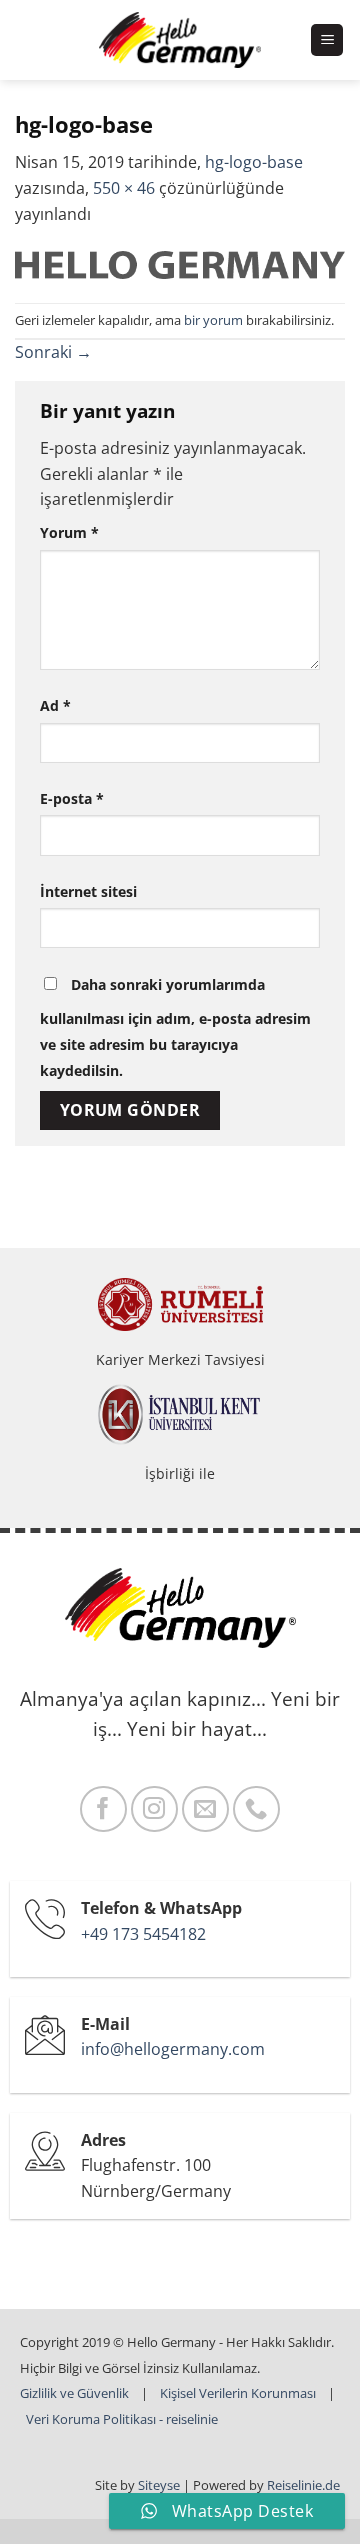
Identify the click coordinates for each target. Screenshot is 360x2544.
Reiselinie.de (303, 2485)
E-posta (72, 798)
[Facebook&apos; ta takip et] (103, 1809)
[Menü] (327, 40)
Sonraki (53, 352)
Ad (55, 705)
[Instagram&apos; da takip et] (154, 1809)
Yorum (69, 532)
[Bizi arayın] (256, 1809)
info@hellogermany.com (173, 2049)
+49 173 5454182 (143, 1934)
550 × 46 (124, 188)
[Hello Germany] (180, 40)
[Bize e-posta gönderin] (205, 1809)
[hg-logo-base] (180, 263)
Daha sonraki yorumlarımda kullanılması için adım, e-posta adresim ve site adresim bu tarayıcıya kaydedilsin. (175, 1027)
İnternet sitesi (88, 891)
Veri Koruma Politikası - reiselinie (122, 2419)
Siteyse (159, 2485)
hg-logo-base (254, 162)
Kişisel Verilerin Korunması (238, 2393)
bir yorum (213, 320)
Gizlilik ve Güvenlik (74, 2393)
